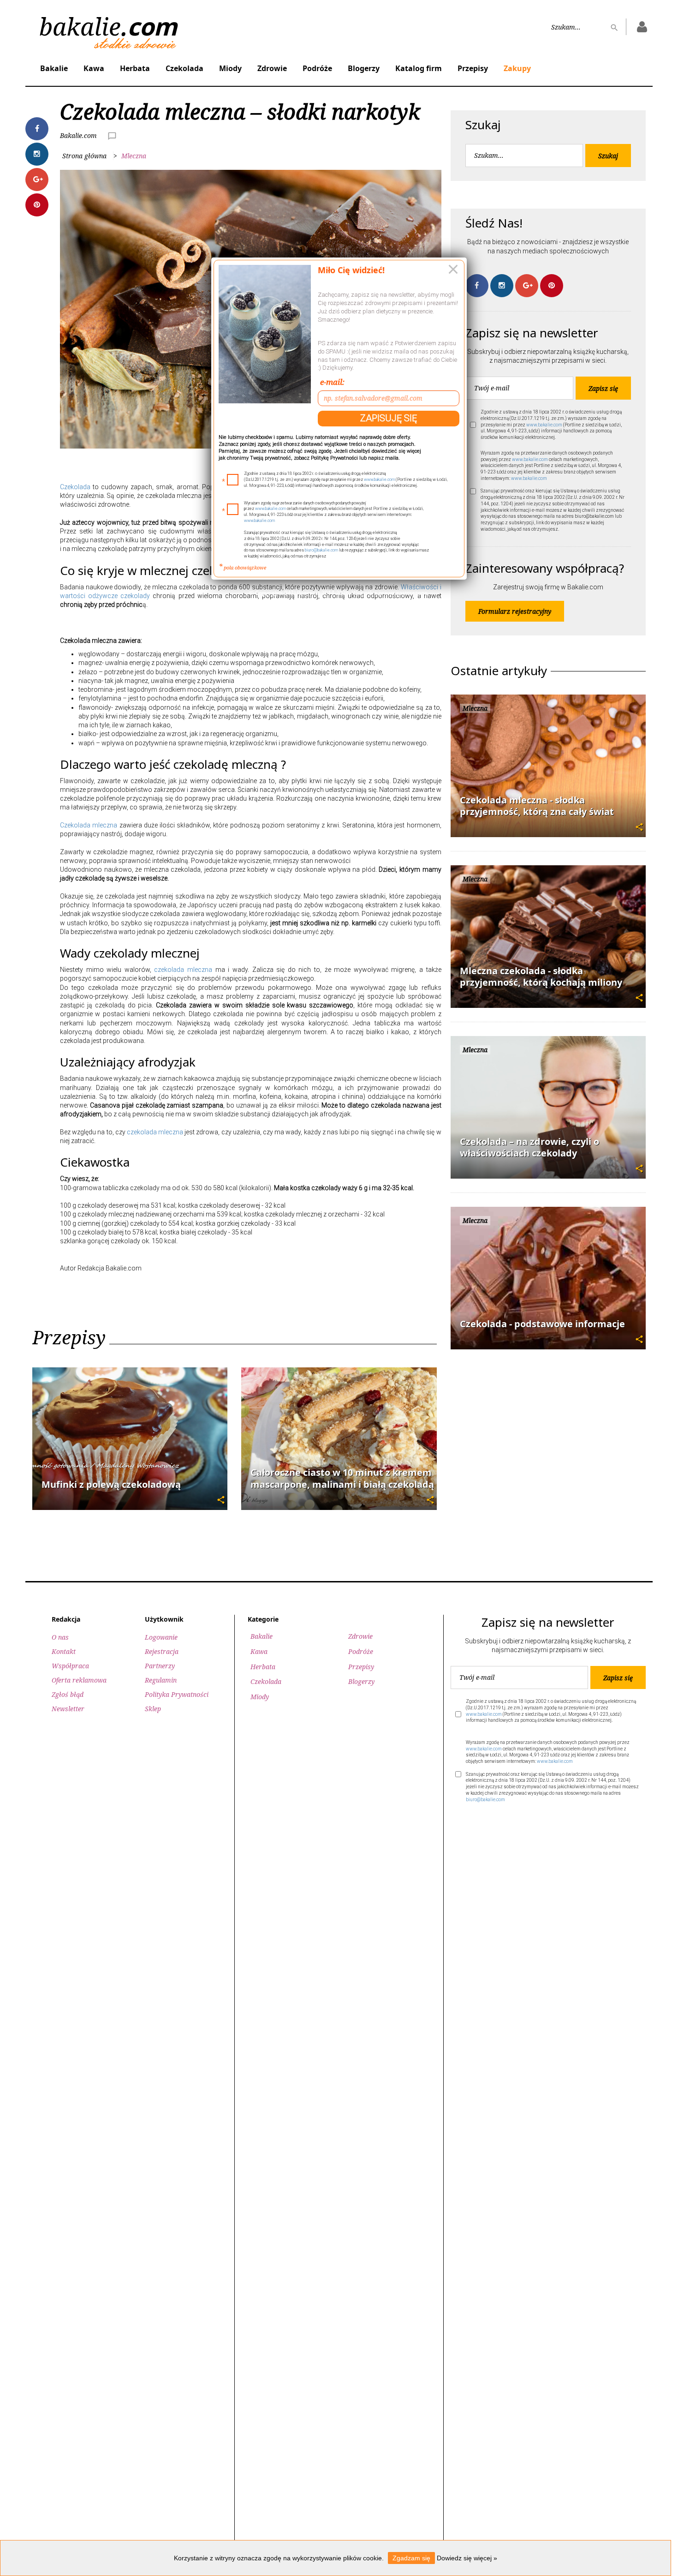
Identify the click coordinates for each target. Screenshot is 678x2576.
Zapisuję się (389, 418)
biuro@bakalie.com (321, 550)
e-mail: (332, 382)
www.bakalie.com (379, 479)
